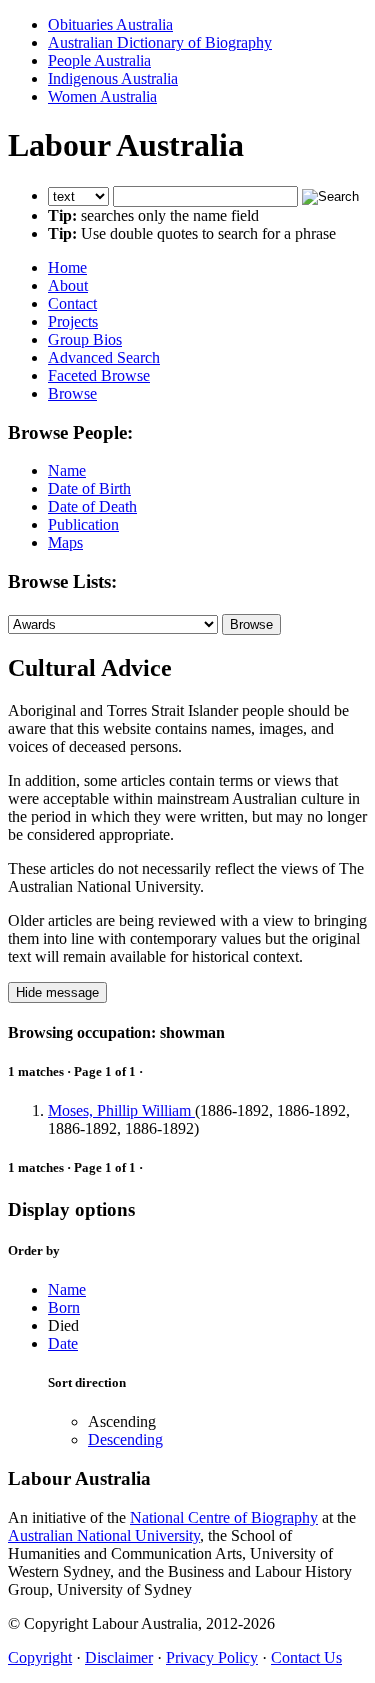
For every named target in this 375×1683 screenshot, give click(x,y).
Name (67, 470)
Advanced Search (104, 357)
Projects (73, 321)
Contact (72, 303)
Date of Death (92, 506)
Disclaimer (119, 1657)
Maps (65, 542)
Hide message (57, 992)
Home (67, 267)
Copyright (40, 1657)
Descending (125, 1439)
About (68, 285)
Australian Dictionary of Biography (160, 42)
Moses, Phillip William (121, 1110)
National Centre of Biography (224, 1517)
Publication (83, 524)
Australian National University (104, 1535)
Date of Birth (89, 488)
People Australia (99, 60)
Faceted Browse (99, 375)
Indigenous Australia (113, 78)
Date (63, 1343)
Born (64, 1307)
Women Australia (102, 96)
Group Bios (85, 339)
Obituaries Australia (110, 24)
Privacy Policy (212, 1657)
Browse (72, 393)
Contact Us (306, 1657)
